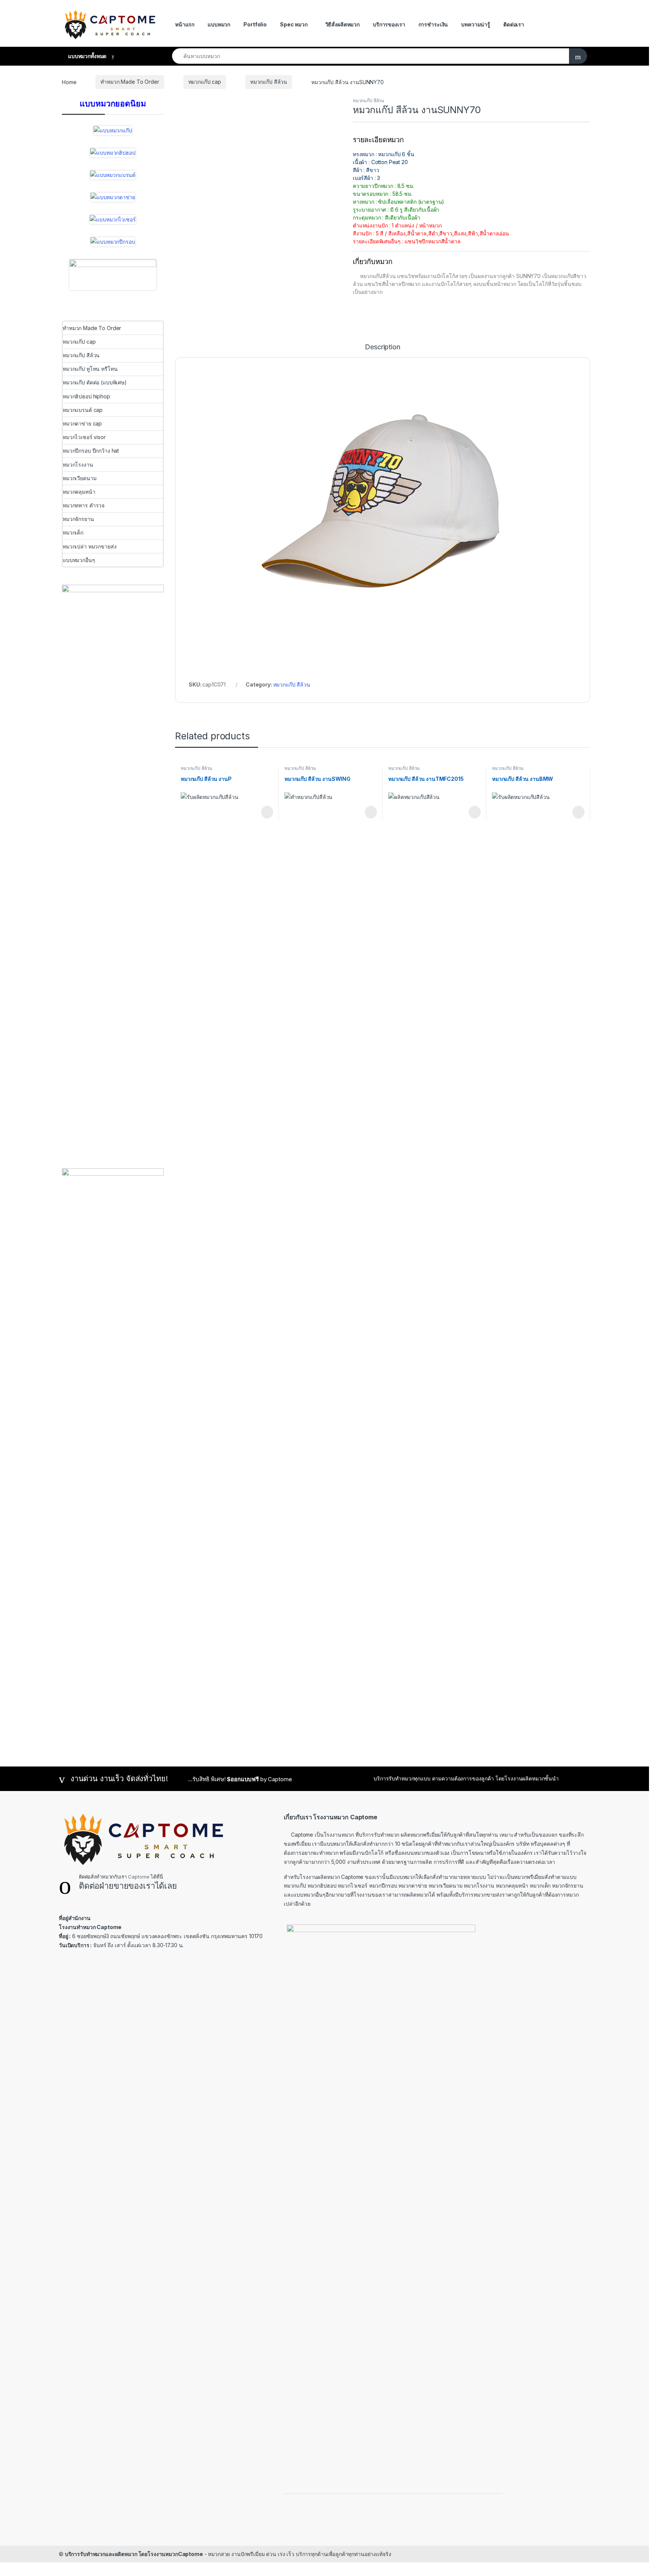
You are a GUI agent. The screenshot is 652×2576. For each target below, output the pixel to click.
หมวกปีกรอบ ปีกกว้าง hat (91, 451)
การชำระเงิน (433, 24)
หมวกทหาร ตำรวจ (84, 505)
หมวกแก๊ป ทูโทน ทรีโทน (90, 369)
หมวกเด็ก (73, 532)
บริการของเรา (389, 24)
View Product (264, 812)
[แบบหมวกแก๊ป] (113, 131)
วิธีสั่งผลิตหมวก (342, 24)
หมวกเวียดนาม (79, 478)
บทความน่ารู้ (476, 24)
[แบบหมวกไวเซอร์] (113, 220)
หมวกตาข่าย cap (82, 423)
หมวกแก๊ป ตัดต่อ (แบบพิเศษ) (95, 382)
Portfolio (255, 24)
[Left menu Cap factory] (113, 275)
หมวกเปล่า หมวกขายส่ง (89, 546)
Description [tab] (382, 347)
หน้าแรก (185, 24)
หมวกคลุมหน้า (79, 492)
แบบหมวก (219, 24)
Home (69, 82)
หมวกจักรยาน (78, 519)
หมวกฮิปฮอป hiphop (86, 396)
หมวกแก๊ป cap (205, 82)
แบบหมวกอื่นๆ (79, 560)
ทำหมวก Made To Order (130, 82)
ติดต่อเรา (514, 24)
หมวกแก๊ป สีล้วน (269, 82)
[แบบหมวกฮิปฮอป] (113, 153)
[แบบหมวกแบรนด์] (113, 175)
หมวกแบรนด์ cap (83, 410)
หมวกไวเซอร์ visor (84, 437)
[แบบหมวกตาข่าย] (113, 197)
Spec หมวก (294, 24)
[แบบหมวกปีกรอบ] (113, 242)
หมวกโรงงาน (78, 465)
